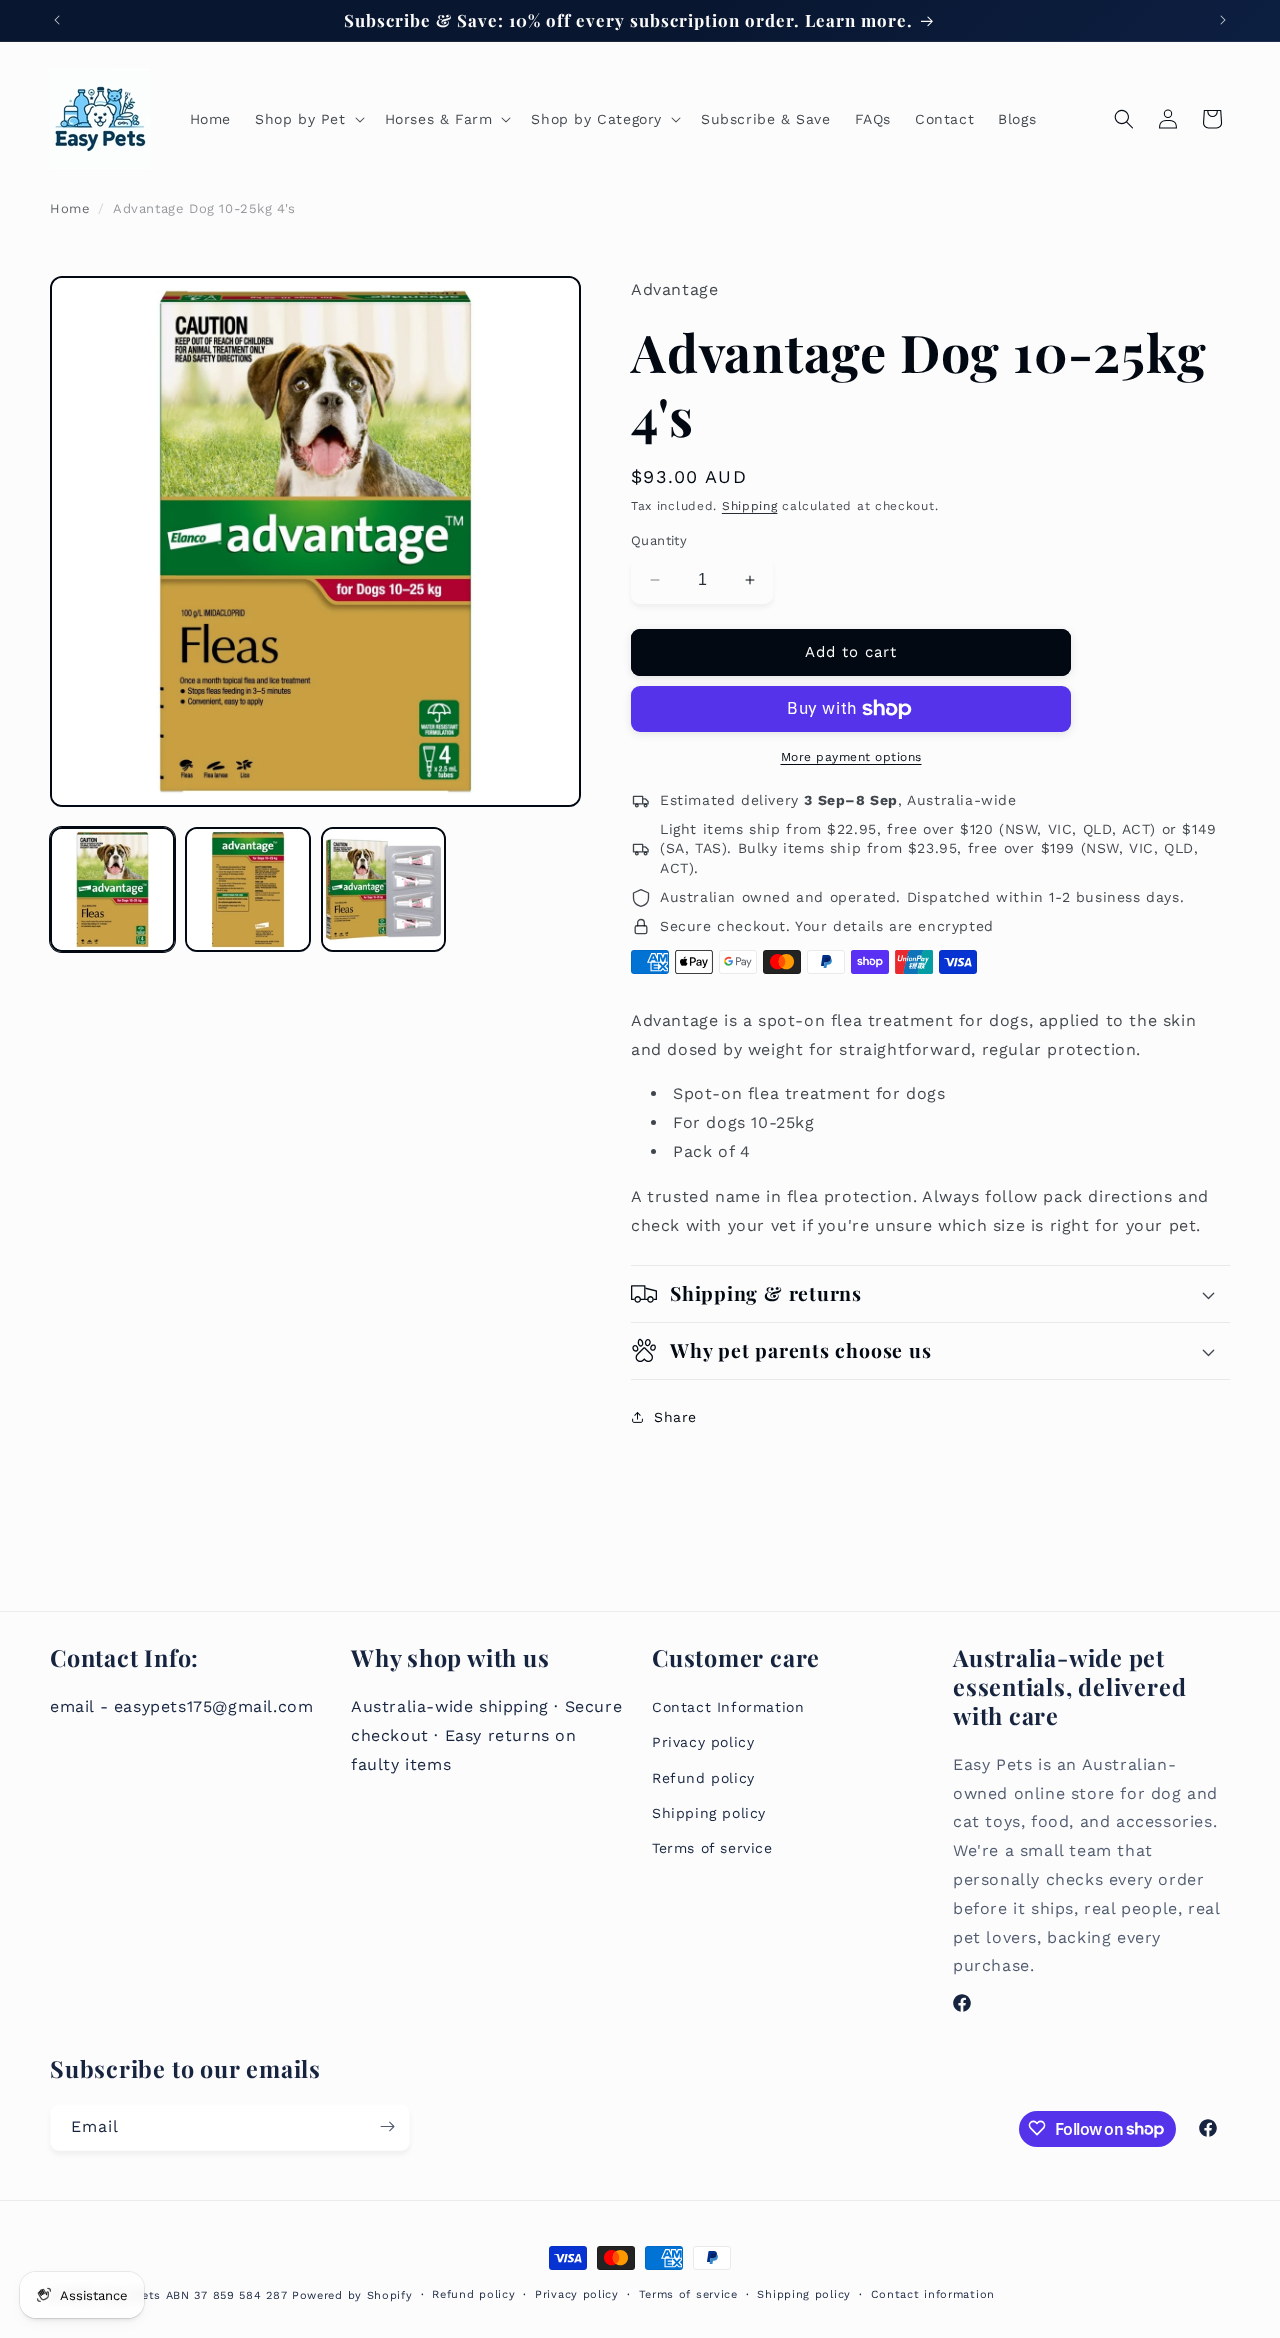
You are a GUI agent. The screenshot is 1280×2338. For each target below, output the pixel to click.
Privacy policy (703, 1742)
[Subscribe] (387, 2126)
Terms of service (712, 1847)
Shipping (750, 506)
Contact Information (728, 1707)
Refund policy (703, 1777)
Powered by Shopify (352, 2295)
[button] (308, 119)
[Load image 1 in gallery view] (112, 889)
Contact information (933, 2294)
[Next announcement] (1223, 20)
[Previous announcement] (57, 20)
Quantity (659, 540)
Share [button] (675, 1417)
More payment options (851, 757)
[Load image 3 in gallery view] (383, 889)
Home (70, 208)
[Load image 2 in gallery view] (247, 889)
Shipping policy (709, 1812)
